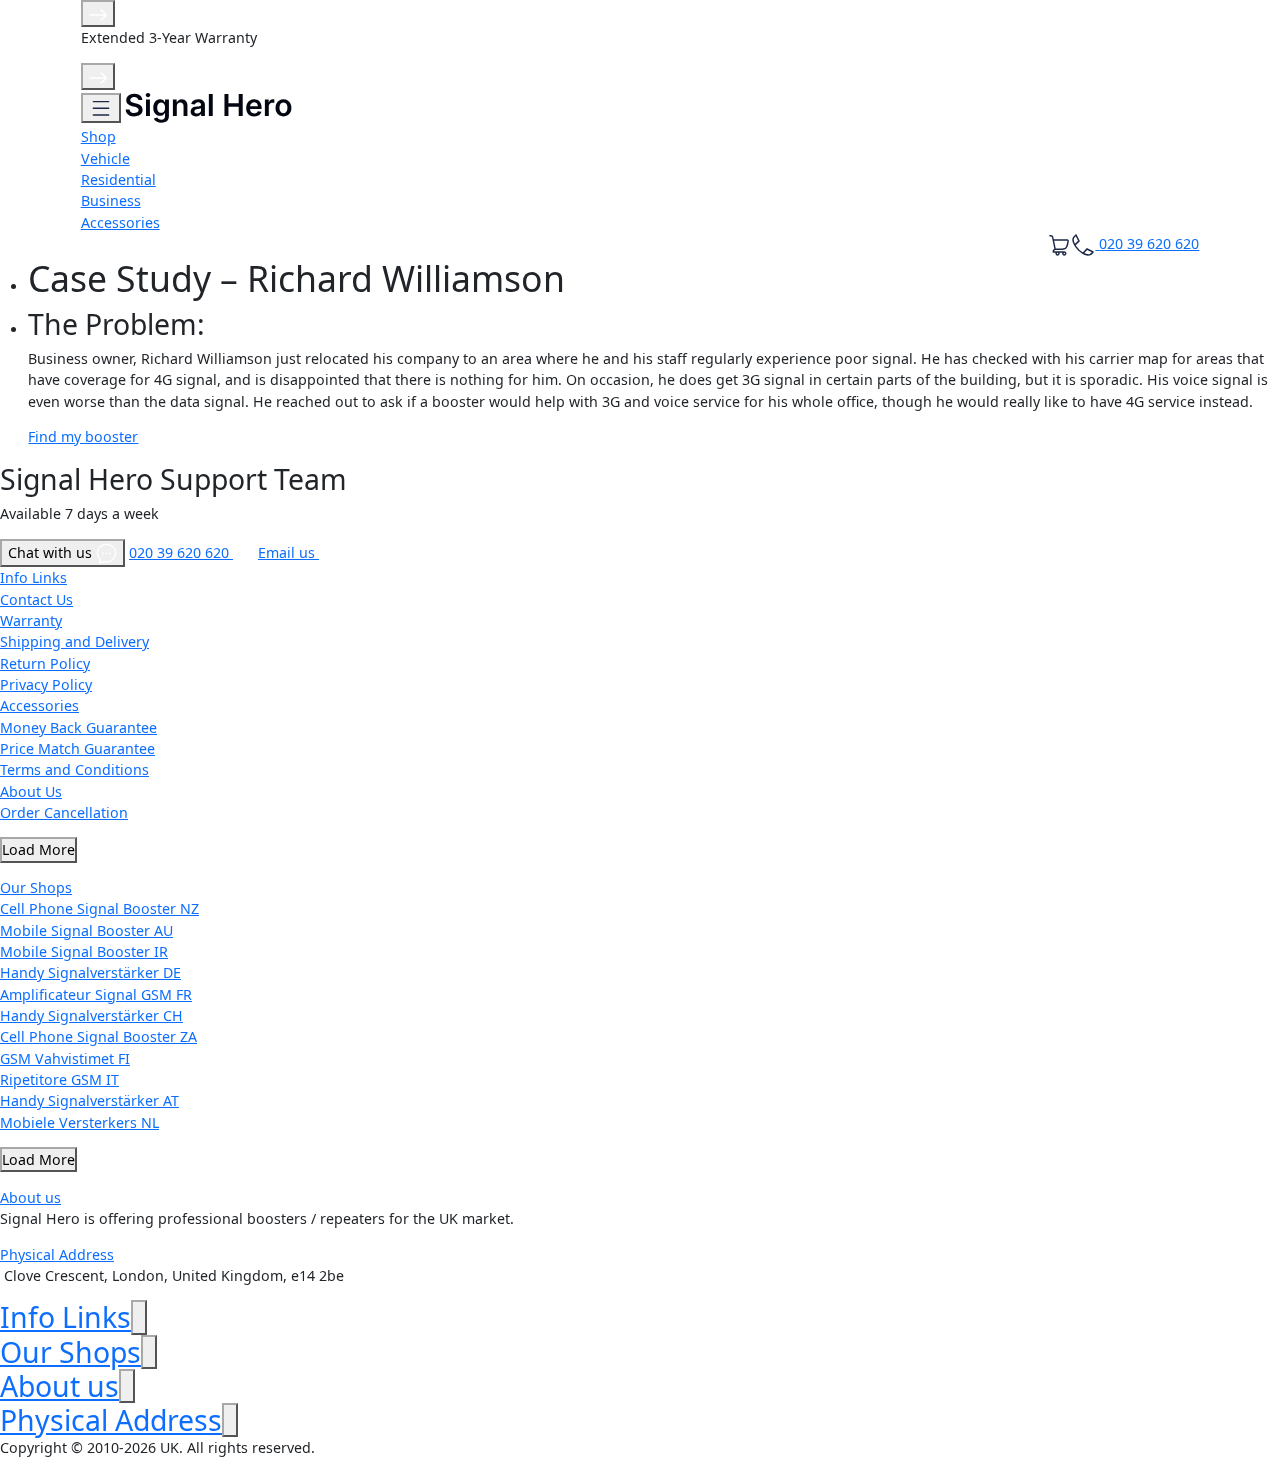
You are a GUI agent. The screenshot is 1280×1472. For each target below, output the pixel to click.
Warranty (31, 620)
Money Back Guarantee (78, 727)
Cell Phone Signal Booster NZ (99, 908)
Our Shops (36, 887)
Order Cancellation (64, 812)
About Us (31, 791)
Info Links (33, 577)
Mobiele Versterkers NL (79, 1122)
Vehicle (105, 158)
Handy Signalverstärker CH (91, 1015)
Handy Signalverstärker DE (90, 972)
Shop (98, 136)
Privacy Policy (46, 684)
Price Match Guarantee (77, 748)
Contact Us (36, 599)
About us (30, 1197)
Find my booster (83, 436)
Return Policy (45, 663)
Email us (288, 552)
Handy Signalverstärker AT (89, 1100)
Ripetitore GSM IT (59, 1079)
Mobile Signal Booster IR (84, 951)
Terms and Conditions (74, 769)
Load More (38, 849)
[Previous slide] (98, 13)
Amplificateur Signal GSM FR (96, 994)
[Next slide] (98, 76)
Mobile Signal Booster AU (86, 930)
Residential (118, 179)
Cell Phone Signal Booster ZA (98, 1036)
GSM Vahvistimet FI (65, 1058)
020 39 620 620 (181, 552)
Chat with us (52, 552)
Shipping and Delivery (74, 641)
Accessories (120, 222)
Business (111, 200)
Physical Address (57, 1254)
